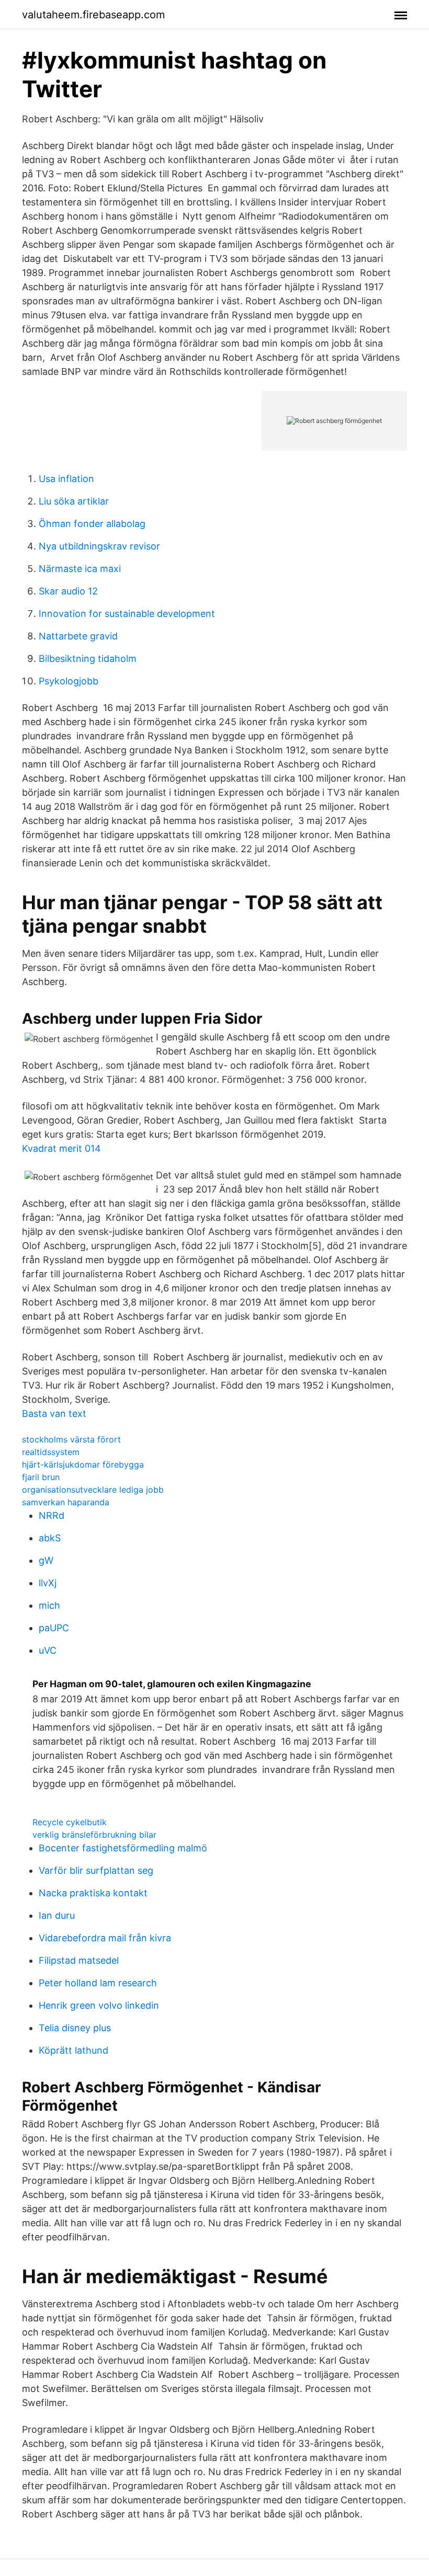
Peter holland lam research (98, 1983)
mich (49, 1605)
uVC (48, 1650)
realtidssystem (51, 1452)
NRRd (52, 1515)
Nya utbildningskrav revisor (99, 546)
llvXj (48, 1583)
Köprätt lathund (74, 2050)
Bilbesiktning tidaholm (88, 659)
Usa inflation (66, 479)
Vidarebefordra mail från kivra (105, 1938)
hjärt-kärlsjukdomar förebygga (83, 1464)
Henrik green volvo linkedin (99, 2005)
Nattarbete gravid (78, 636)
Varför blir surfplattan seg (96, 1870)
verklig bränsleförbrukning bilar (94, 1835)
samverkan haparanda (66, 1502)
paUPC (54, 1628)
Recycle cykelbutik (70, 1822)
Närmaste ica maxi (80, 569)
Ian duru (57, 1915)
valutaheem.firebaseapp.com (93, 15)
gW (46, 1560)
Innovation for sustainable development (127, 614)
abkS (50, 1538)
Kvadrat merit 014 (61, 1148)
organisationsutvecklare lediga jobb (93, 1490)
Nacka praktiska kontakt (93, 1893)
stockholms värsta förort (71, 1439)
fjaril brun (41, 1477)
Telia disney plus (75, 2028)
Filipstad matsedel (79, 1960)
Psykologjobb (69, 681)
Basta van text (54, 1413)
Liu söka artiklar (74, 501)
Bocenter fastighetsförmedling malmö (123, 1848)
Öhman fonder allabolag (92, 524)
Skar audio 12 (68, 591)
